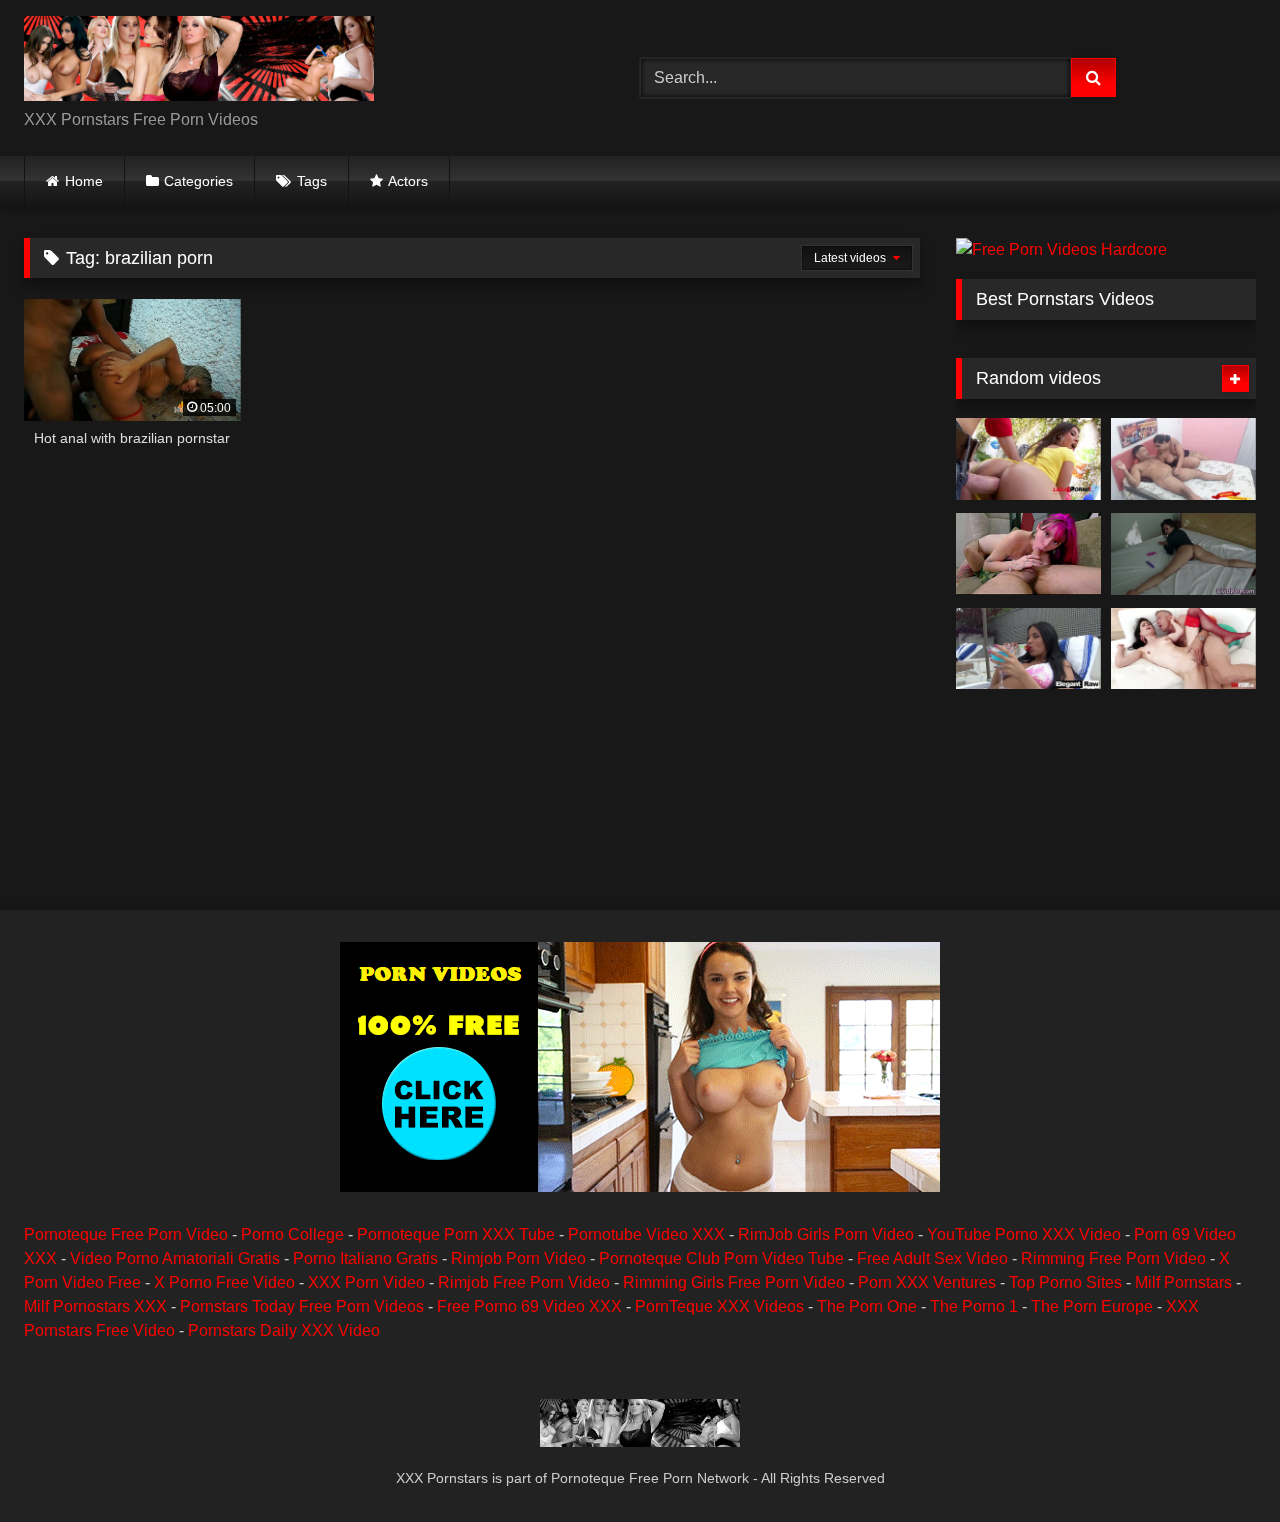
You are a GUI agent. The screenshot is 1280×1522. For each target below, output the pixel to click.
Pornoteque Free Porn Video (126, 1234)
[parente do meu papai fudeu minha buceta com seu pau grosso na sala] (1028, 554)
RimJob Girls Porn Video (826, 1234)
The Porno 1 (974, 1306)
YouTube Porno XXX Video (1024, 1234)
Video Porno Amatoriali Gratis (175, 1258)
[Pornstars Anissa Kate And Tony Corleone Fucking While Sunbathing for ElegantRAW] (1028, 649)
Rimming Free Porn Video (1113, 1258)
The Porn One (867, 1306)
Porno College (292, 1234)
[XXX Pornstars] (199, 62)
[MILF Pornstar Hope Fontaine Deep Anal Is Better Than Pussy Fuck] (1183, 649)
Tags (312, 181)
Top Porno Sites (1065, 1282)
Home (84, 181)
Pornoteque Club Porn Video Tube (721, 1258)
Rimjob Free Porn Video (524, 1282)
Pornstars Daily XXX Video (284, 1330)
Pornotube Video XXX (646, 1234)
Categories (198, 181)
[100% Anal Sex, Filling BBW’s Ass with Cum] (1183, 459)
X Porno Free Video (224, 1282)
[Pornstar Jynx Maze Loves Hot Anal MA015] (1028, 459)
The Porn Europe (1092, 1306)
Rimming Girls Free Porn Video (734, 1282)
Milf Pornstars (1183, 1282)
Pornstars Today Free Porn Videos (302, 1306)
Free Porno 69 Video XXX (529, 1306)
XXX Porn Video (366, 1282)
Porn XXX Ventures (927, 1282)
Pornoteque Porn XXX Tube (456, 1234)
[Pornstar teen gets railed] (1183, 554)
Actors (408, 181)
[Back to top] (1218, 1462)
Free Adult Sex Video (932, 1258)
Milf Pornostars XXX (95, 1306)
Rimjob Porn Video (518, 1258)
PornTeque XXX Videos (719, 1306)
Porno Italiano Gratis (365, 1258)
